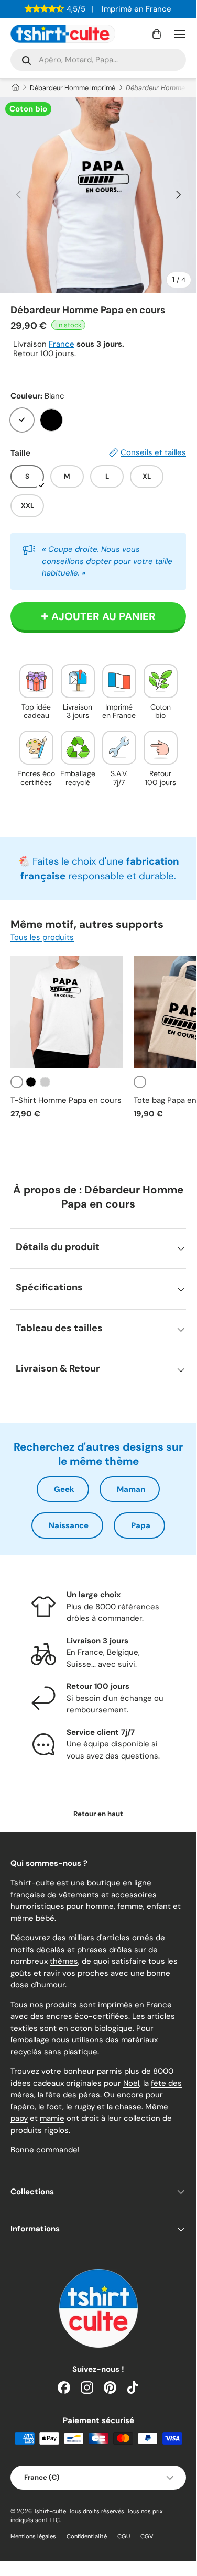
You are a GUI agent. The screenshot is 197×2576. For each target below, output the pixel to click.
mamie (52, 2118)
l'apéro (23, 2107)
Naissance (69, 1525)
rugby (85, 2107)
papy (19, 2118)
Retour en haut (98, 1814)
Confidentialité (87, 2536)
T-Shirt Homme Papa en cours (66, 1100)
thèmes (64, 1961)
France (62, 344)
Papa (141, 1525)
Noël (131, 2083)
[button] (157, 34)
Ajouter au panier (103, 616)
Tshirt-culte (50, 2511)
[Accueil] (15, 88)
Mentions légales (33, 2536)
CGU (124, 2536)
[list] (98, 195)
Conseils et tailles (153, 452)
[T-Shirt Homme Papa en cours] (67, 1012)
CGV (147, 2536)
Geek (64, 1489)
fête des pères (73, 2095)
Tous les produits (42, 937)
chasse (128, 2107)
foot (54, 2107)
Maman (131, 1489)
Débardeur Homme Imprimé (73, 88)
